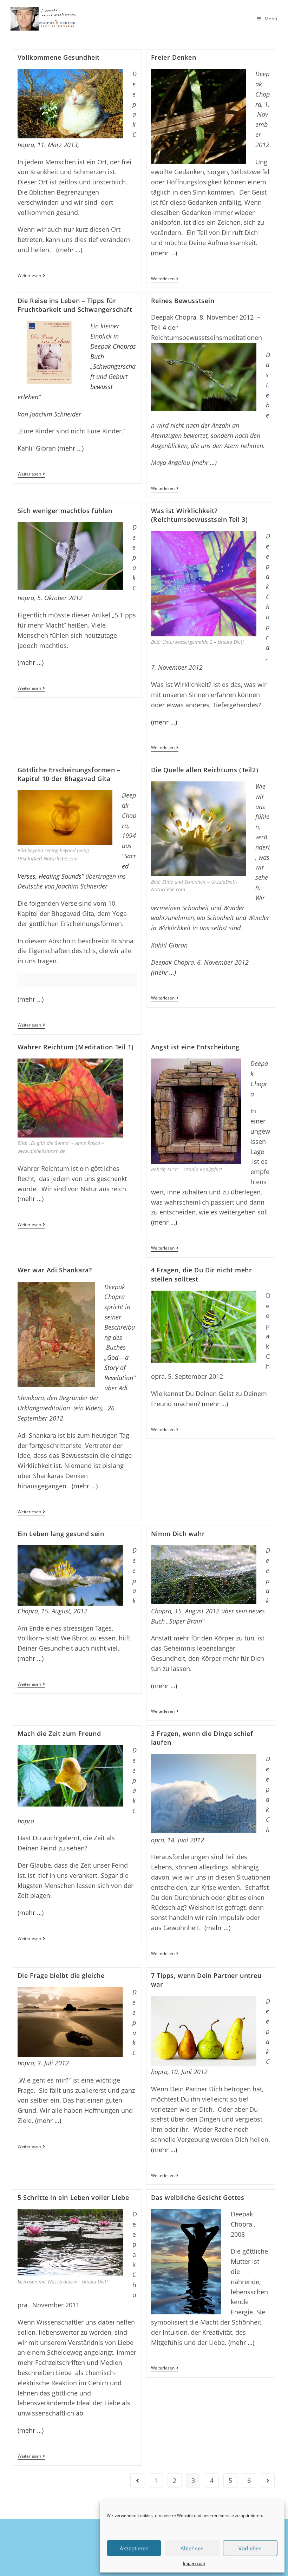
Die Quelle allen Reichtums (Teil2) (205, 770)
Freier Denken (174, 57)
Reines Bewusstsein (183, 301)
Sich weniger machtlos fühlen (65, 511)
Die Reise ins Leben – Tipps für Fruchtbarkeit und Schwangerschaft (75, 305)
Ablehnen (192, 2548)
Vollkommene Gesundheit (59, 57)
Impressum (194, 2563)
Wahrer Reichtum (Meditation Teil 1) (76, 1047)
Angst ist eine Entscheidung (195, 1047)
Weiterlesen (31, 276)
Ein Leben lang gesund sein (61, 1534)
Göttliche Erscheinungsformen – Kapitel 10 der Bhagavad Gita (69, 774)
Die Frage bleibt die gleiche (61, 1975)
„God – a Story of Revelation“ (120, 1368)
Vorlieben (250, 2548)
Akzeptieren (134, 2548)
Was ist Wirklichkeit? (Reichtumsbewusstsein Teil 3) (199, 515)
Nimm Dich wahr (178, 1534)
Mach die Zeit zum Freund (59, 1733)
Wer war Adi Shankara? (55, 1270)
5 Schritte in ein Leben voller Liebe (73, 2197)
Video (93, 1408)
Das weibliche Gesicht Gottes (198, 2197)
